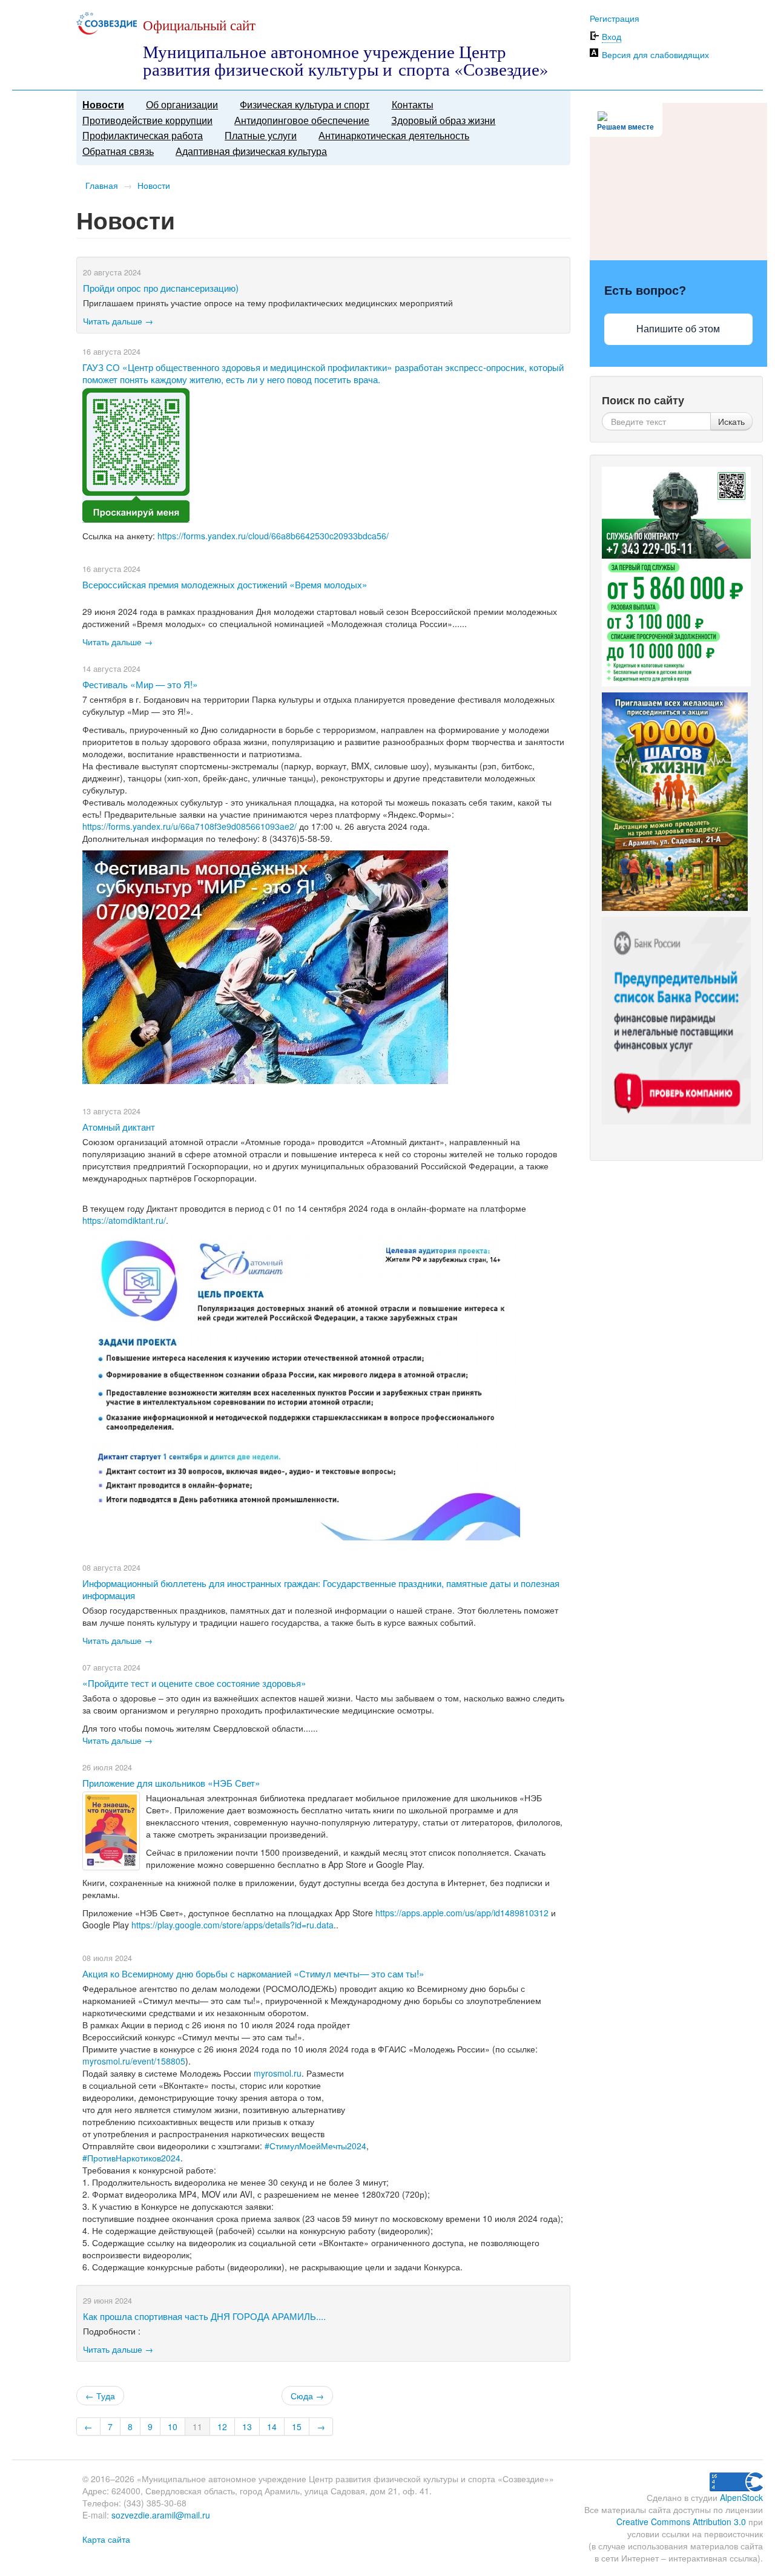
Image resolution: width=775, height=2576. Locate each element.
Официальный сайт (199, 25)
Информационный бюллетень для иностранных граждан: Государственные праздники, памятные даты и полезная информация (321, 1589)
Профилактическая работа (143, 135)
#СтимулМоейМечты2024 (315, 2146)
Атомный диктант (119, 1126)
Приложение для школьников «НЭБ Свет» (171, 1782)
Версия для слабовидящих (655, 54)
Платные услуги (261, 135)
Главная (102, 185)
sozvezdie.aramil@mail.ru (161, 2515)
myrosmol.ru (278, 2073)
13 (247, 2426)
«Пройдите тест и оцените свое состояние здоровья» (194, 1683)
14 (272, 2426)
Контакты (413, 104)
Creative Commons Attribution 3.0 (681, 2522)
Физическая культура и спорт (305, 104)
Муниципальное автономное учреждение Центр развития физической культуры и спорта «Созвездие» (346, 60)
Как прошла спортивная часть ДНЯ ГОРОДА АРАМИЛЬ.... (204, 2316)
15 (297, 2426)
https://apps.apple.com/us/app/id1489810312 (462, 1913)
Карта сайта (106, 2539)
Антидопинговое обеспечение (302, 120)
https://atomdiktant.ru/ (124, 1220)
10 (173, 2426)
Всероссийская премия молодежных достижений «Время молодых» (225, 584)
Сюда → (307, 2396)
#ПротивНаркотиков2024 (131, 2158)
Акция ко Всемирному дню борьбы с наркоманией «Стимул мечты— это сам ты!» (253, 1973)
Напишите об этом (678, 329)
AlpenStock (741, 2497)
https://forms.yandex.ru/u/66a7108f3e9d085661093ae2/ (190, 826)
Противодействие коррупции (147, 120)
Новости (103, 104)
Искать (731, 421)
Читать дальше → (118, 321)
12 (222, 2426)
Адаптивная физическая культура (251, 151)
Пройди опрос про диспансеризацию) (161, 287)
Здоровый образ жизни (443, 120)
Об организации (182, 104)
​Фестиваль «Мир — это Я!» (140, 684)
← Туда (100, 2396)
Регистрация (615, 18)
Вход (612, 36)
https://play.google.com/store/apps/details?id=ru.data (232, 1925)
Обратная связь (118, 151)
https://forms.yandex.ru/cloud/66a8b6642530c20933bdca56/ (273, 536)
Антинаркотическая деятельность (394, 135)
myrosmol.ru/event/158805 (134, 2061)
